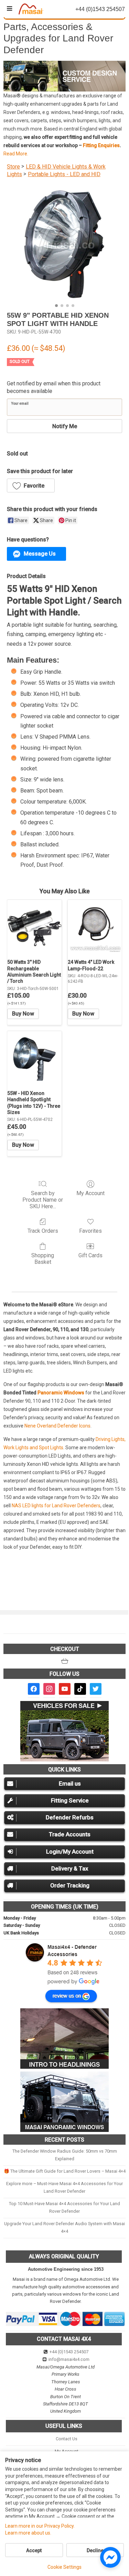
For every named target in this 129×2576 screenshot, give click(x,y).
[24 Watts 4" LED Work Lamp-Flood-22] (95, 927)
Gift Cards (90, 1255)
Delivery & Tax (70, 1868)
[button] (64, 76)
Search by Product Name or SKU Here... (43, 1200)
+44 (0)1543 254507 (69, 2352)
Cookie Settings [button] (64, 2567)
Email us (70, 1784)
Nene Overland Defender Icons (57, 1426)
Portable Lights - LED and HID (64, 174)
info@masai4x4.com (69, 2359)
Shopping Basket (43, 1259)
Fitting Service (70, 1800)
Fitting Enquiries (101, 145)
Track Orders (43, 1231)
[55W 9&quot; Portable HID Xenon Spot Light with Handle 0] (64, 243)
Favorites (90, 1231)
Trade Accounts (70, 1834)
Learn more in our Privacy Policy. (40, 2526)
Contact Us (67, 2439)
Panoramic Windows (61, 1393)
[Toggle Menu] (9, 9)
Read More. (16, 154)
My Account (90, 1193)
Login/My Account (70, 1852)
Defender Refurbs (70, 1817)
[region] (64, 76)
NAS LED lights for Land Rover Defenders (56, 1506)
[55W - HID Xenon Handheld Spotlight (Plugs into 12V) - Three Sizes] (34, 1058)
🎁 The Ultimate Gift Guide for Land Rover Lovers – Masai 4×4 (65, 2171)
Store (13, 167)
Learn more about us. (28, 2533)
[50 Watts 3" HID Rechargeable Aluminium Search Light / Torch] (34, 927)
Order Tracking (70, 1885)
